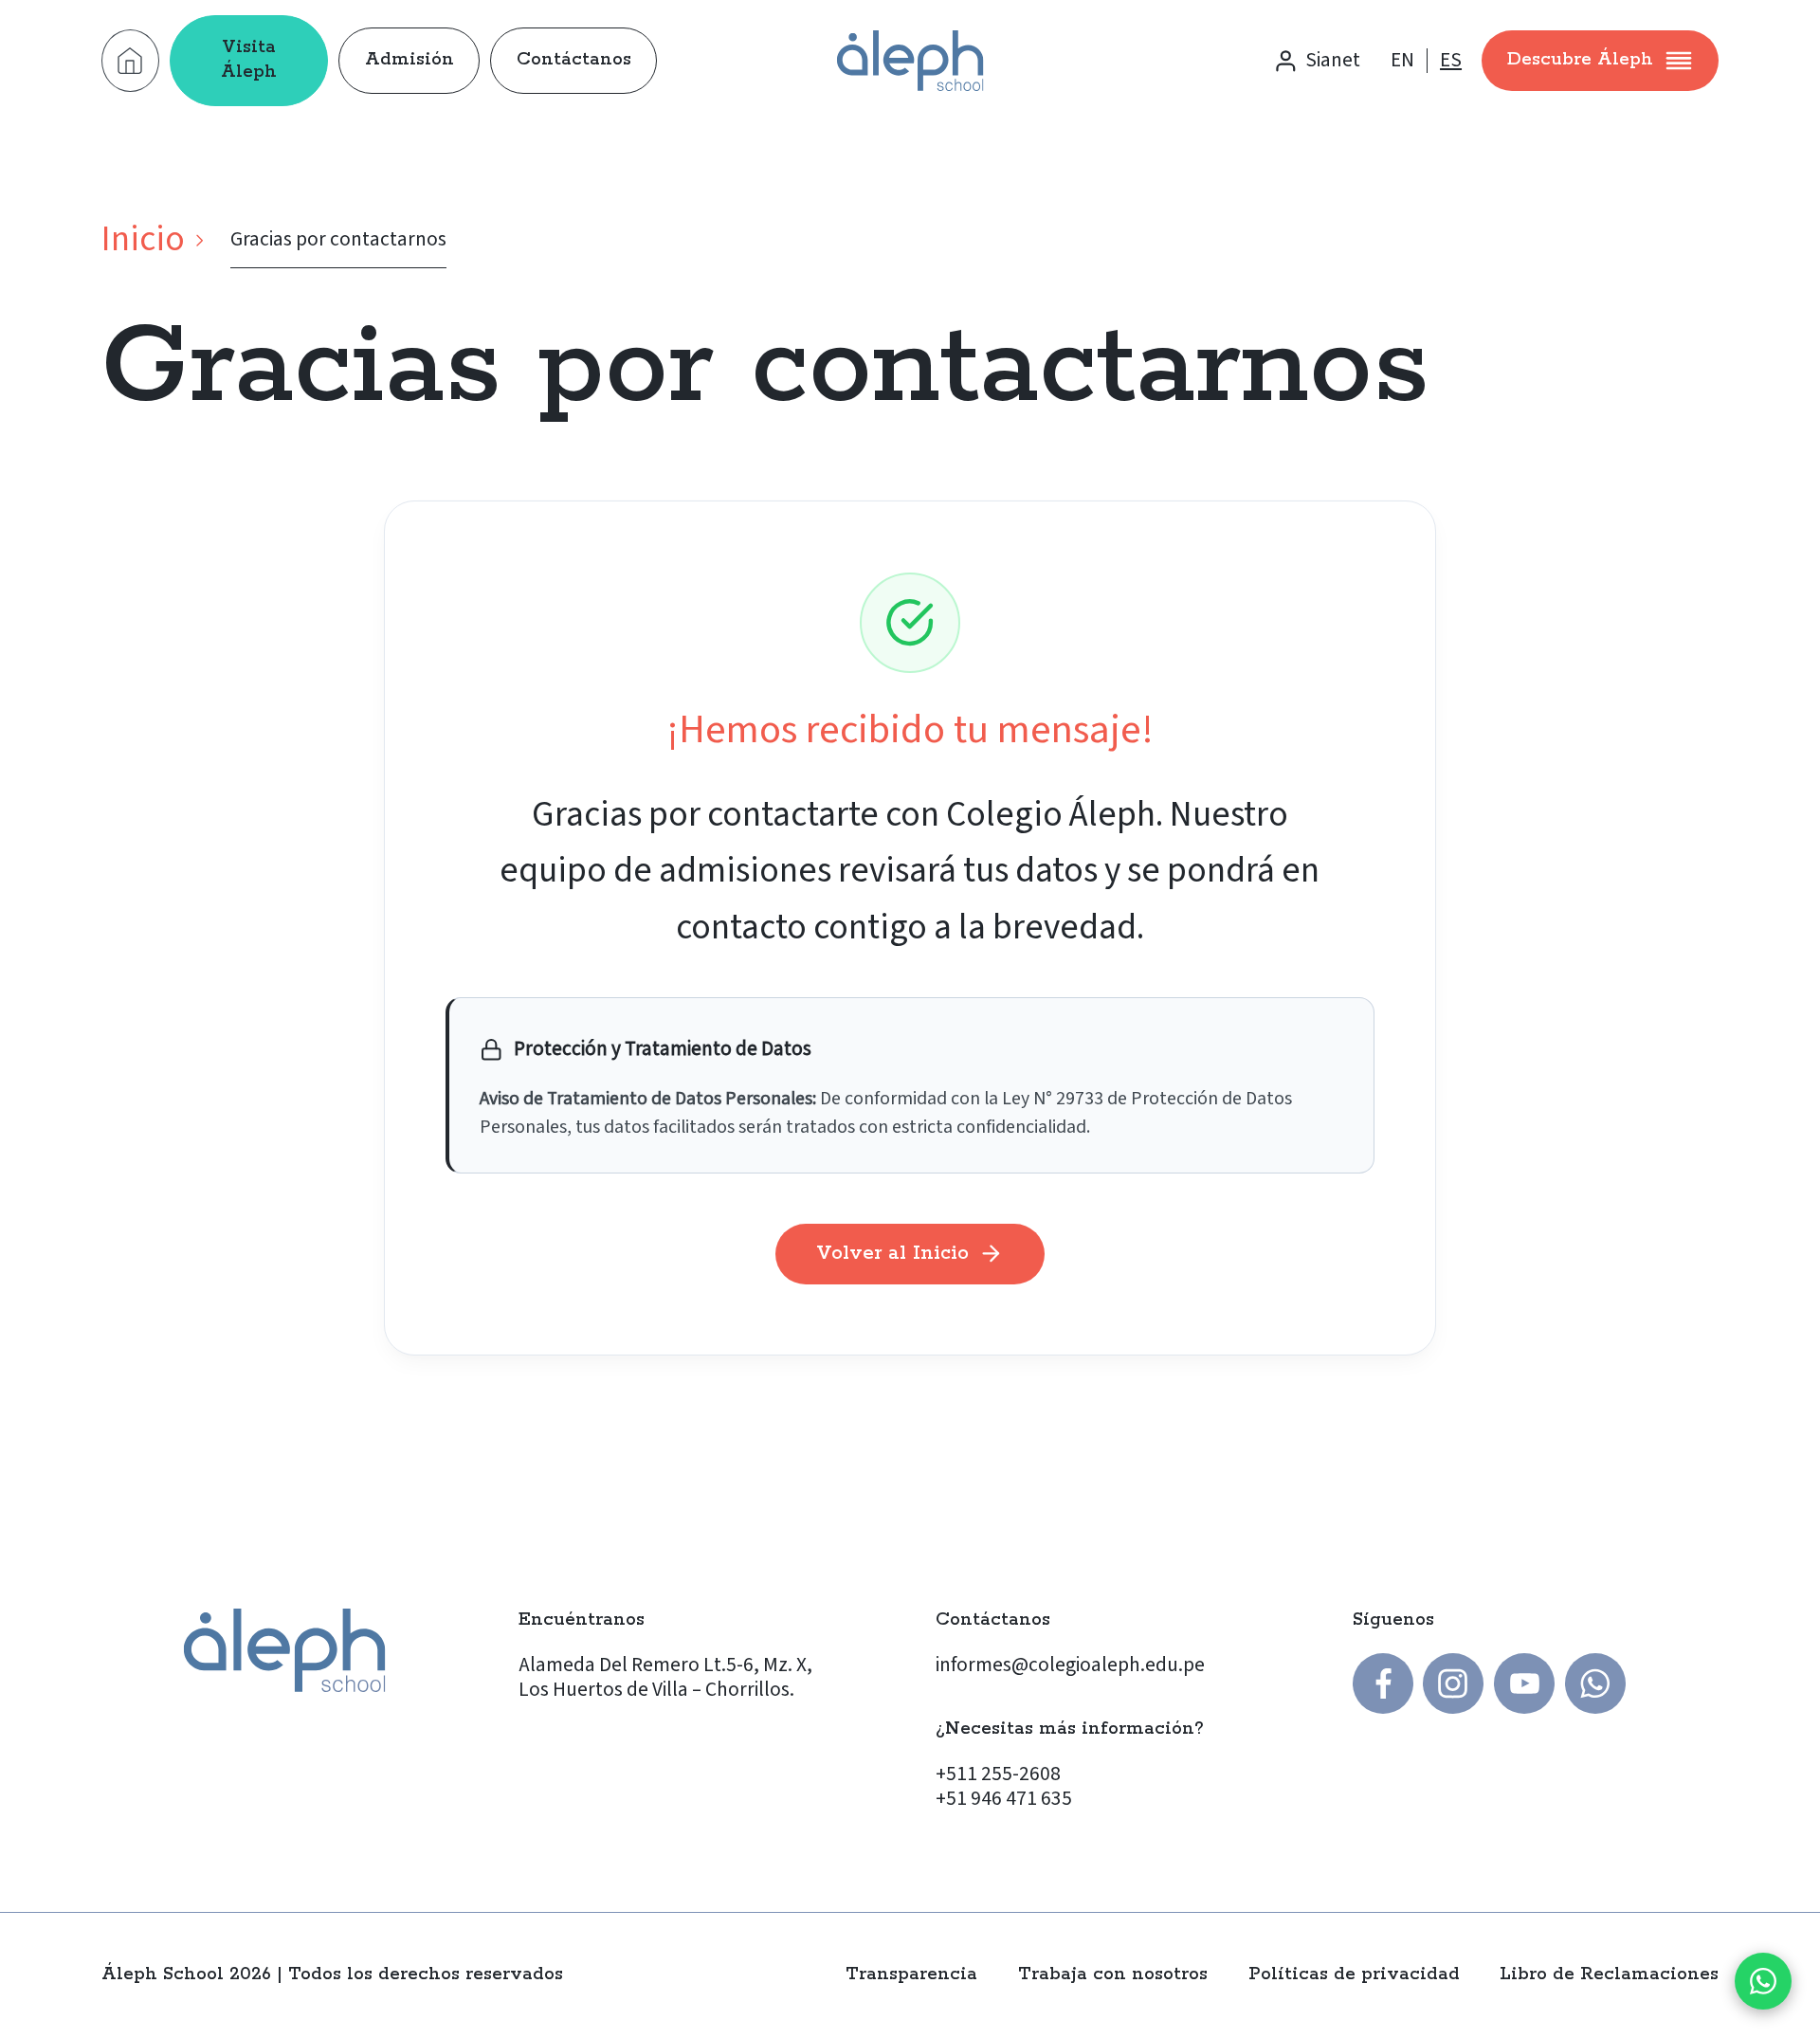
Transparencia (911, 1974)
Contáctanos (574, 60)
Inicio (143, 239)
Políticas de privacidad (1354, 1974)
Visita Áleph (249, 60)
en (1402, 61)
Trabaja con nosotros (1113, 1974)
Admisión (409, 60)
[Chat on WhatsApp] (1763, 1981)
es (1451, 61)
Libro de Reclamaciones (1609, 1974)
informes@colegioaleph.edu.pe (1070, 1665)
